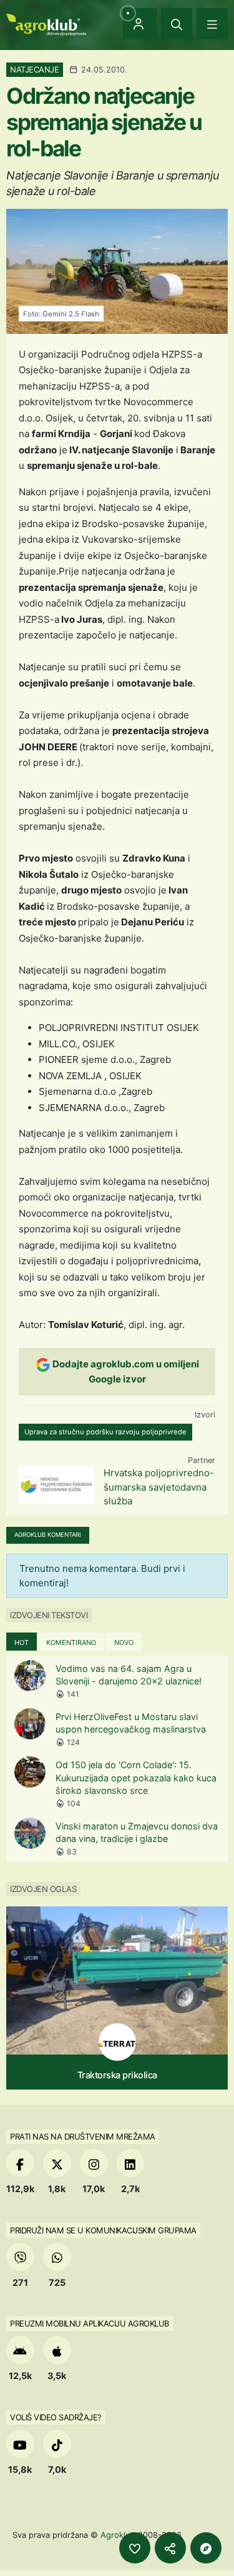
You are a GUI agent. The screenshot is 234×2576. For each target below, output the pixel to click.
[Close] (177, 24)
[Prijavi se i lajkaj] (135, 2548)
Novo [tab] (124, 1643)
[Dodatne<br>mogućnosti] (206, 2548)
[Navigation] (212, 24)
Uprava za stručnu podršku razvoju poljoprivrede (105, 1432)
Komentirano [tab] (71, 1643)
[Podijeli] (170, 2548)
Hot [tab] (22, 1643)
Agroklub (118, 2535)
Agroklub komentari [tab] (48, 1535)
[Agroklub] (46, 23)
